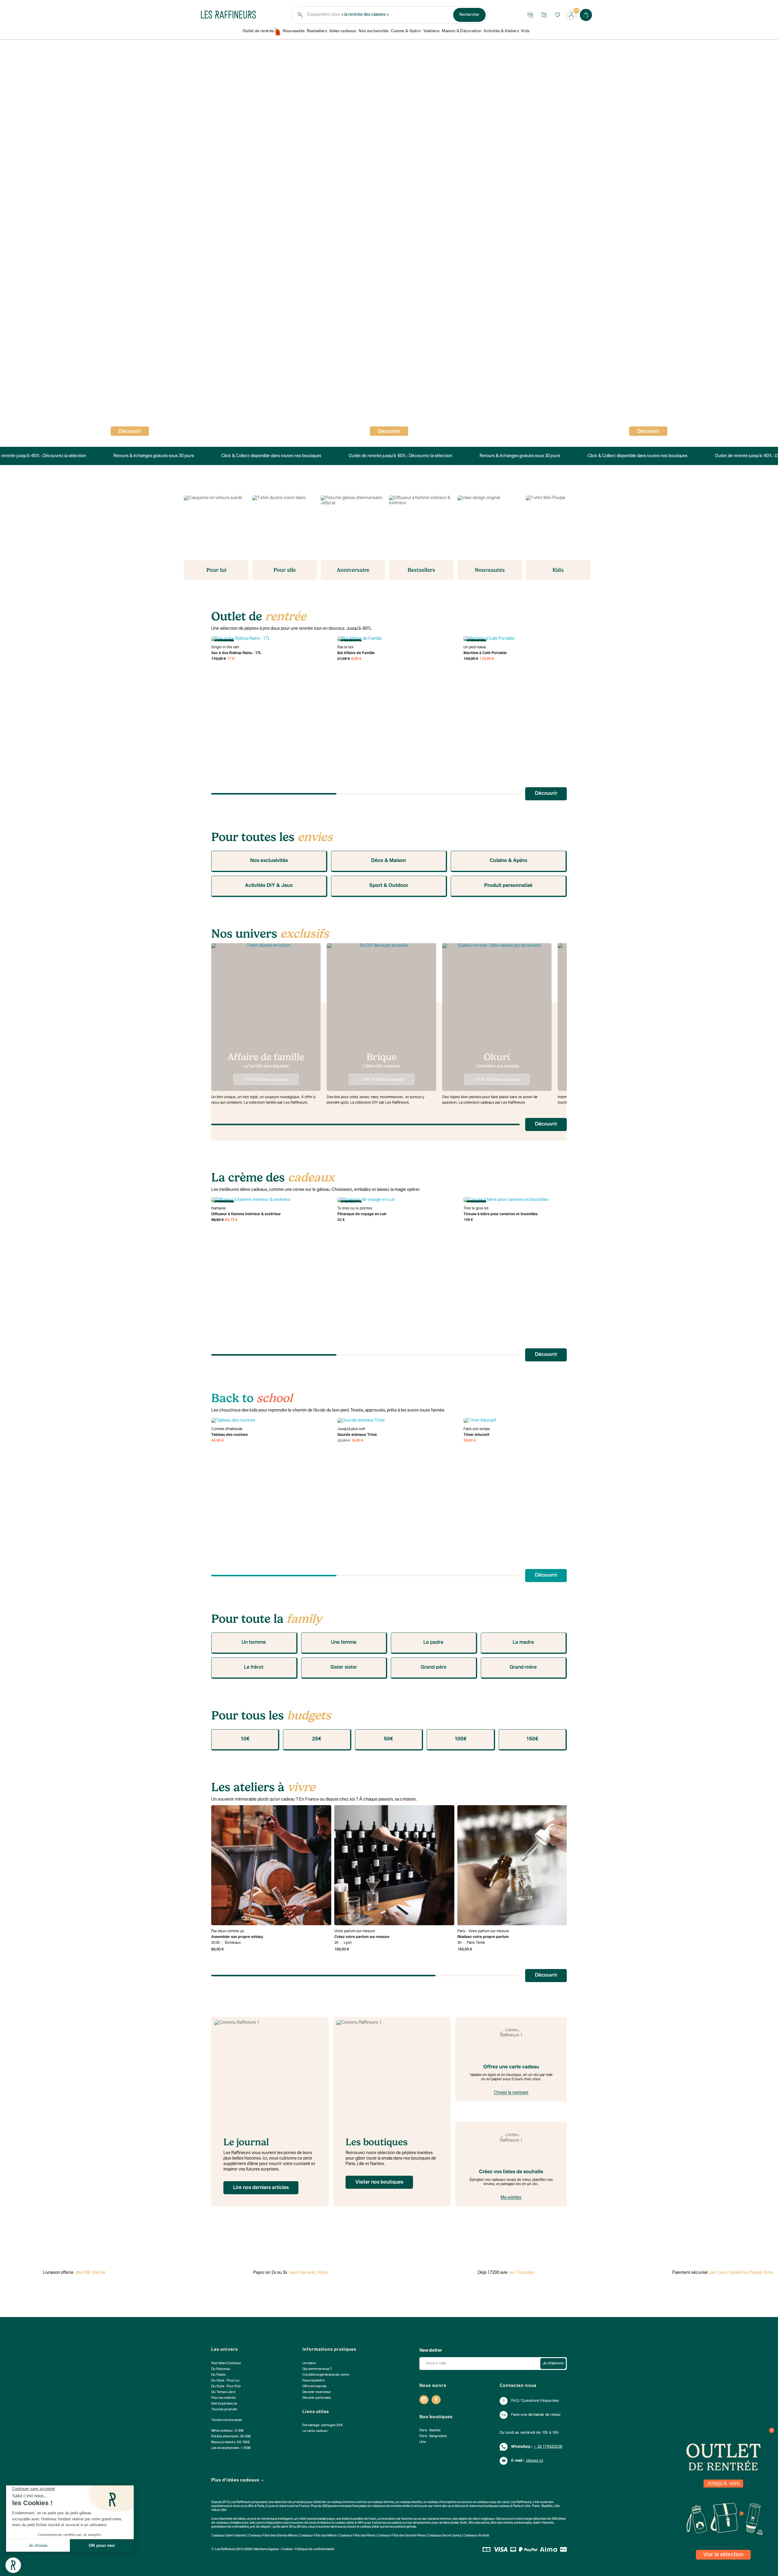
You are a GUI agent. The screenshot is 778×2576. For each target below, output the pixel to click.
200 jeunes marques (337, 2506)
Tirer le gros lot (476, 1209)
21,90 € (344, 659)
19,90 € (357, 1441)
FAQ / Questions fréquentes (535, 2401)
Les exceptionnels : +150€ (231, 2448)
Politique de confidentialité (315, 2549)
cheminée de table (232, 2519)
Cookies (287, 2549)
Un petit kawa (475, 647)
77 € (231, 659)
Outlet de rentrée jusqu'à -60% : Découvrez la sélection (396, 456)
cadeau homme (343, 2502)
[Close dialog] (772, 2430)
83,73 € (231, 1220)
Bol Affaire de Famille (356, 653)
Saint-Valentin (543, 2523)
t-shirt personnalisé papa (316, 2519)
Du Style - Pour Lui (225, 2381)
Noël (463, 2523)
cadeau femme (383, 2502)
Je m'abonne (553, 2364)
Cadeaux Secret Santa (444, 2536)
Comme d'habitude (227, 1429)
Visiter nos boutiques (379, 2182)
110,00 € (219, 659)
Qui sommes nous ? (317, 2369)
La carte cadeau (315, 2431)
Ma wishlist (511, 2198)
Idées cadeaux (343, 31)
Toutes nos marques (227, 2420)
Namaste (219, 1209)
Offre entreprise (314, 2386)
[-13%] (397, 1421)
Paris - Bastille (430, 2431)
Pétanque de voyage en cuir (362, 1214)
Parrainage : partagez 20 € (323, 2425)
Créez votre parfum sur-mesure (362, 1937)
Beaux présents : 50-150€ (231, 2442)
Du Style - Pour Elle (226, 2386)
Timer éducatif (476, 1435)
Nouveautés (294, 31)
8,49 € (356, 659)
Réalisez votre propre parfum (483, 1937)
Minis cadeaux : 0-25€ (227, 2431)
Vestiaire (431, 31)
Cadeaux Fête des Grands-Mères (273, 2536)
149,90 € (471, 659)
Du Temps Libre (223, 2392)
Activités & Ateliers (501, 31)
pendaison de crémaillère (230, 2527)
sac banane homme (436, 2519)
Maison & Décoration (461, 31)
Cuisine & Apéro (406, 31)
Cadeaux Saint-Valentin (229, 2536)
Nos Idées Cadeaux (226, 2363)
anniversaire (523, 2523)
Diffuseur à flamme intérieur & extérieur (246, 1214)
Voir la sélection (723, 2555)
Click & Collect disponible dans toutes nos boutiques (267, 456)
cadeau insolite (411, 2502)
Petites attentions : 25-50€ (231, 2437)
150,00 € (465, 1950)
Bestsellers (317, 31)
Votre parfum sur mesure (355, 1931)
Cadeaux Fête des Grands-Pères (401, 2536)
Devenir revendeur (317, 2392)
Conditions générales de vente (326, 2375)
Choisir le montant (511, 2093)
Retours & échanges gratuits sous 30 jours (149, 456)
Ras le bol (345, 647)
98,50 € (218, 1220)
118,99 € (487, 659)
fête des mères (502, 2523)
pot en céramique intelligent (272, 2519)
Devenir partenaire (317, 2398)
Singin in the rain (225, 647)
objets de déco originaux (476, 2519)
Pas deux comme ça (227, 1931)
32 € (341, 1220)
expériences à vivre (226, 2506)
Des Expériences (224, 2404)
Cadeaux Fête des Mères (318, 2536)
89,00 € (218, 1950)
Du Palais (218, 2375)
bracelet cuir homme (397, 2519)
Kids (525, 31)
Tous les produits (224, 2410)
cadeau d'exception (442, 2502)
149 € (468, 1220)
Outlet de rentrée (258, 31)
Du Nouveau (221, 2369)
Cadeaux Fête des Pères (357, 2536)
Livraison (309, 2363)
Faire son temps (477, 1429)
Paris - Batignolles (433, 2436)
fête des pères (479, 2523)
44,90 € (218, 1441)
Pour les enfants (223, 2398)
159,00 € (342, 1950)
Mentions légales (266, 2549)
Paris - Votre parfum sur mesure (483, 1931)
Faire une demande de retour (536, 2415)
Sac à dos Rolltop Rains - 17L (236, 653)
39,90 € (470, 1441)
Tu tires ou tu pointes (355, 1209)
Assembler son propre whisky (237, 1937)
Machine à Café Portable (485, 653)
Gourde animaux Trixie (357, 1435)
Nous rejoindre (313, 2381)
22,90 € (344, 1441)
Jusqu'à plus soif (351, 1429)
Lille (423, 2442)
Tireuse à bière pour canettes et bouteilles (501, 1214)
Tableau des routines (229, 1435)
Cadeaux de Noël (476, 2536)
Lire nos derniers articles (261, 2188)
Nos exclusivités (374, 31)
